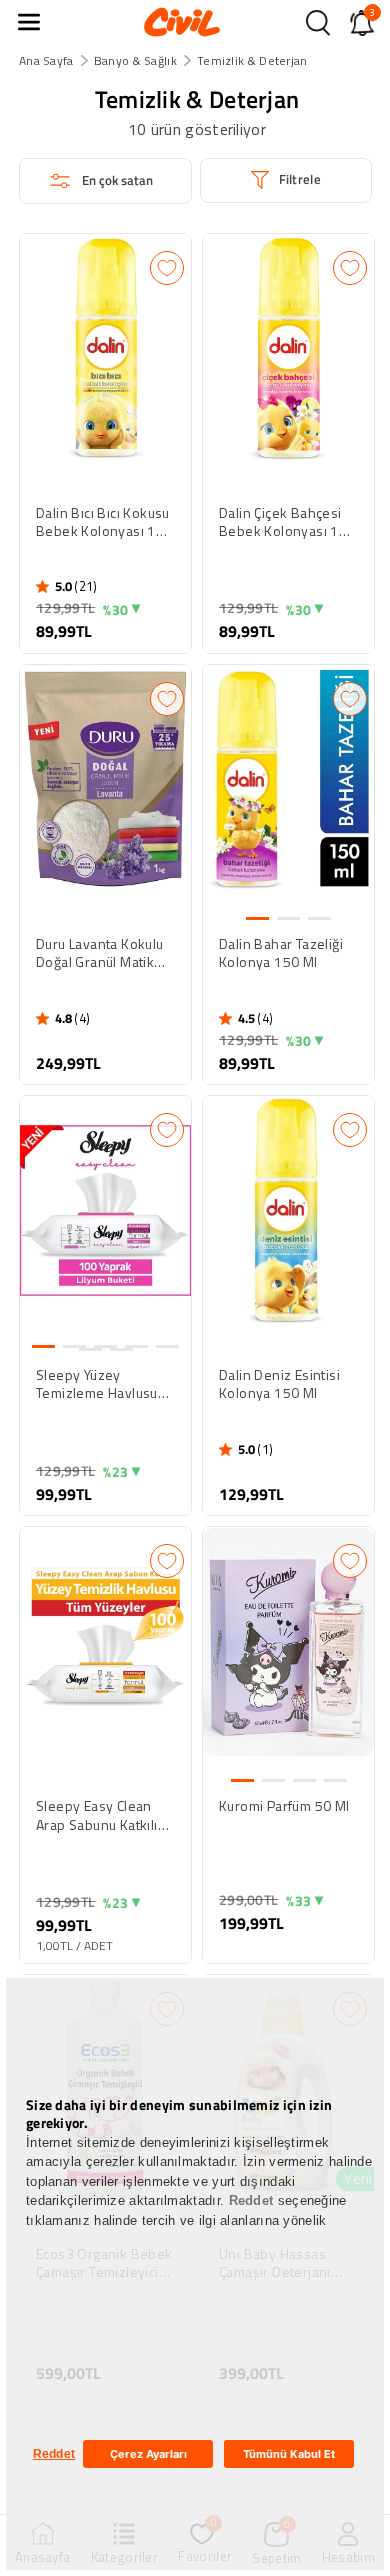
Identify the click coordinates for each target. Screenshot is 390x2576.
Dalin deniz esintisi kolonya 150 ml (279, 1384)
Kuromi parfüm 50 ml (284, 1806)
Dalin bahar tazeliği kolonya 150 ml (281, 953)
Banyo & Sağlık (135, 60)
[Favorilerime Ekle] (167, 268)
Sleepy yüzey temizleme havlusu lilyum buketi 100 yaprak (97, 1384)
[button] (29, 22)
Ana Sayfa (46, 60)
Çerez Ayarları (148, 2454)
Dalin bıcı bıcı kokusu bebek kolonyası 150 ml (104, 522)
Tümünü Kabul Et (289, 2454)
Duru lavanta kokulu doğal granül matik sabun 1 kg (100, 953)
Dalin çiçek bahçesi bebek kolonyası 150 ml (287, 522)
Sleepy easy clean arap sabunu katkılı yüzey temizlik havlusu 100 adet (97, 1815)
